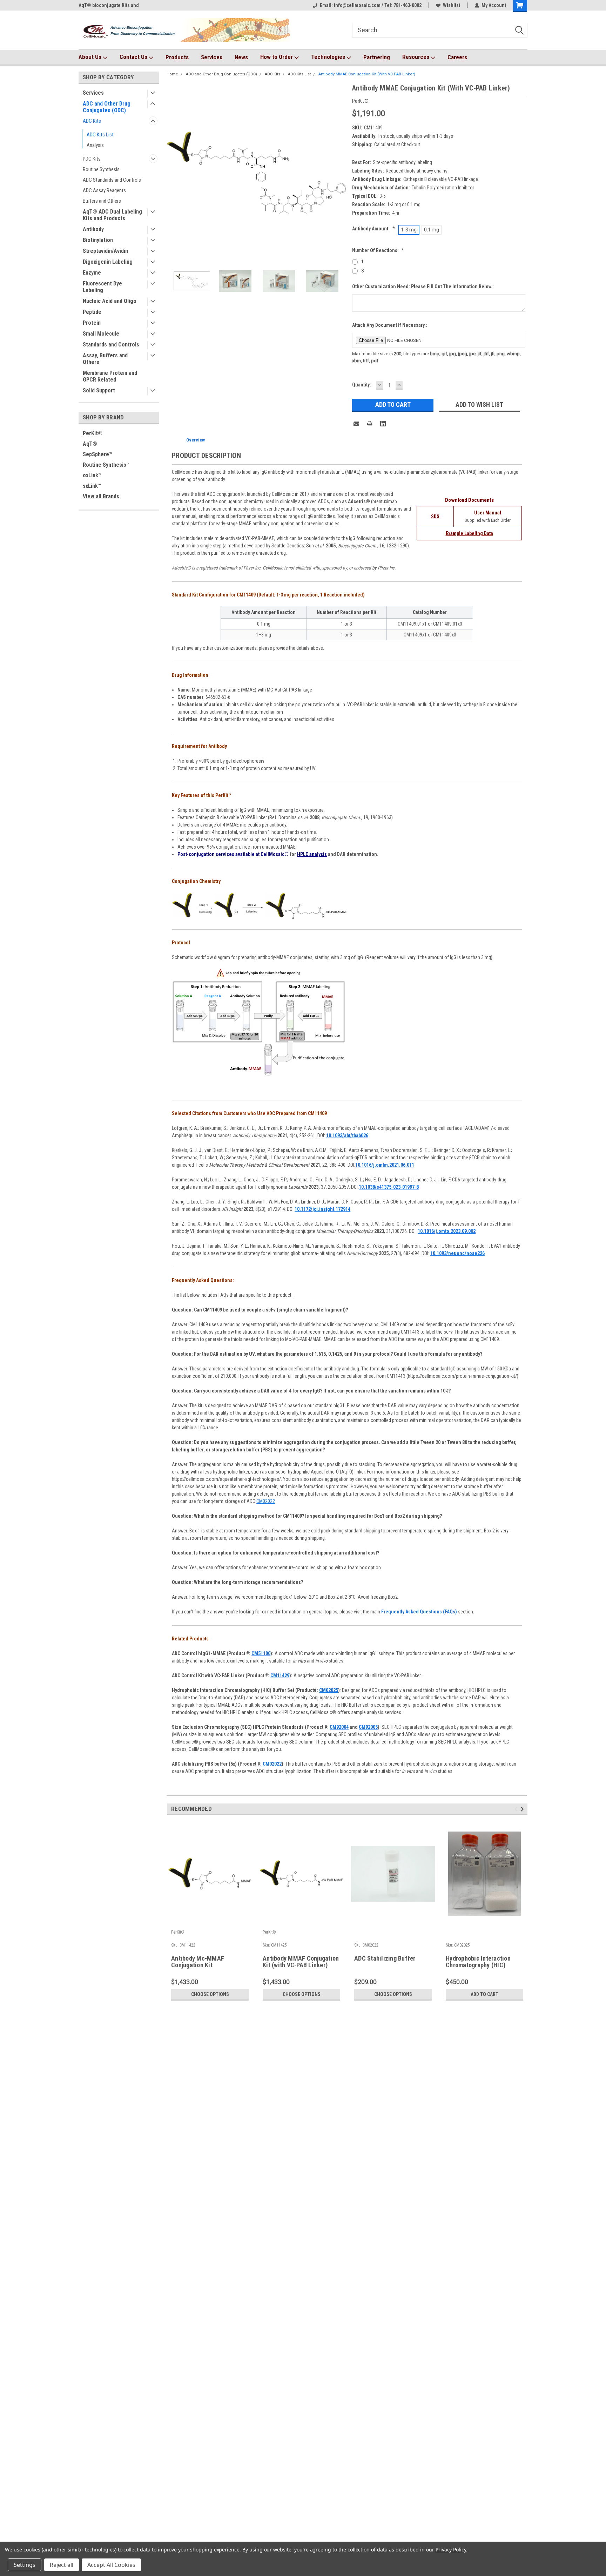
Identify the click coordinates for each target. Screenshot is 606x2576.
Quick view (210, 1922)
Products (177, 57)
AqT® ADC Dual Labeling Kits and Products (112, 215)
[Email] (356, 424)
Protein (92, 323)
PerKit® (93, 433)
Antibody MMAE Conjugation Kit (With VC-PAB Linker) (367, 74)
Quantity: (362, 385)
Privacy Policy (451, 2550)
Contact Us (134, 57)
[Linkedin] (383, 424)
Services (212, 57)
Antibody (93, 229)
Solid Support (99, 390)
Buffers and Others (102, 201)
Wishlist (452, 5)
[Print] (370, 424)
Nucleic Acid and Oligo (110, 301)
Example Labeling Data (469, 533)
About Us (91, 57)
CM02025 (329, 1690)
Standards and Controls (111, 345)
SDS (435, 517)
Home (172, 74)
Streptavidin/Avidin (105, 251)
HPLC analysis (312, 854)
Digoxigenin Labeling (108, 262)
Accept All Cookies (111, 2565)
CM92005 (368, 1727)
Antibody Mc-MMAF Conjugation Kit (198, 1962)
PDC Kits (92, 159)
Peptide (92, 312)
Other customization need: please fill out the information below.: (423, 286)
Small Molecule (101, 334)
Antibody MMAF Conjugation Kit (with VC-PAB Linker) (301, 1962)
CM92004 (339, 1727)
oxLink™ (92, 475)
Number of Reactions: (378, 250)
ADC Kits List (100, 135)
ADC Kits (92, 121)
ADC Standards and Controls (112, 180)
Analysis (95, 145)
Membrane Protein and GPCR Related (110, 376)
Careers (457, 57)
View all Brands (101, 496)
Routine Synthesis (101, 169)
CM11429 (280, 1675)
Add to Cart (484, 1994)
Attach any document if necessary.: (390, 325)
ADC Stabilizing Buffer (385, 1958)
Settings (25, 2565)
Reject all (62, 2565)
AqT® (90, 444)
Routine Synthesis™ (106, 465)
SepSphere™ (97, 454)
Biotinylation (98, 240)
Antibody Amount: (373, 229)
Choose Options (210, 1994)
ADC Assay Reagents (104, 190)
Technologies (329, 57)
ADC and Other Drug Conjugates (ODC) (107, 107)
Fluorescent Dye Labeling (102, 287)
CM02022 (266, 1501)
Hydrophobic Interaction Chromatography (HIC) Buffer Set (478, 1962)
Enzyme (92, 273)
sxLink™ (92, 486)
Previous (174, 173)
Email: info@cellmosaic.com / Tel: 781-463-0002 (371, 5)
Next (340, 173)
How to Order (277, 57)
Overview (196, 440)
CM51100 (261, 1653)
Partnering (377, 57)
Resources (416, 57)
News (241, 57)
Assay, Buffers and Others (105, 359)
